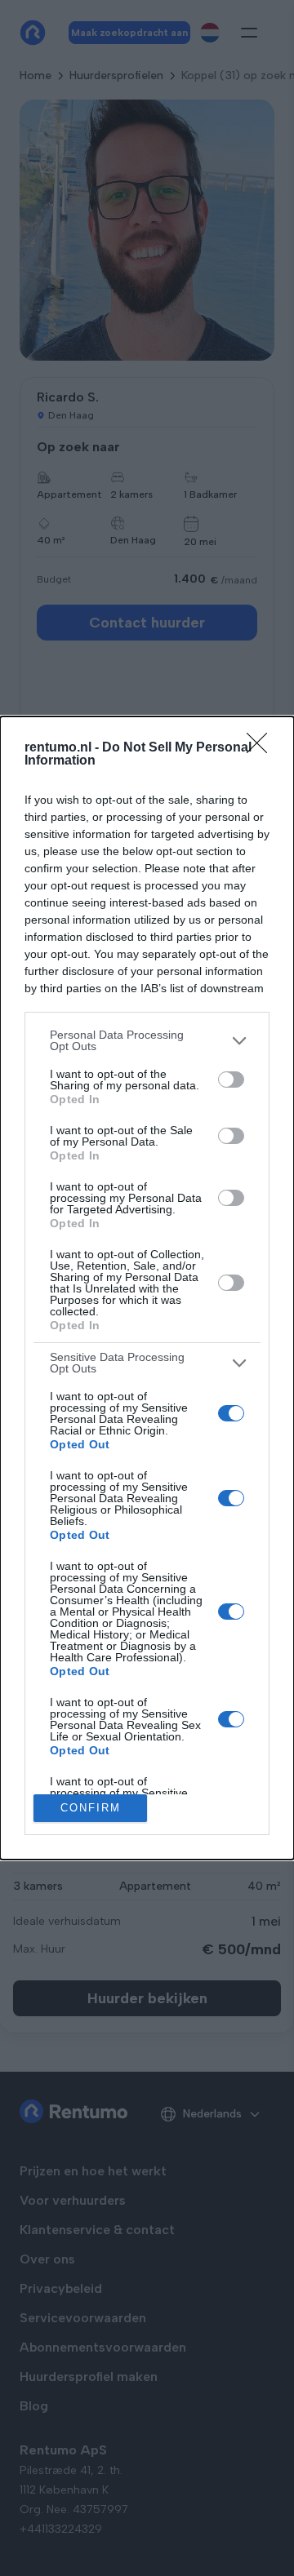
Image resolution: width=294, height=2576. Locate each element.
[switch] (231, 1080)
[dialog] (147, 1288)
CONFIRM (91, 1808)
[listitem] (147, 1040)
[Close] (262, 748)
